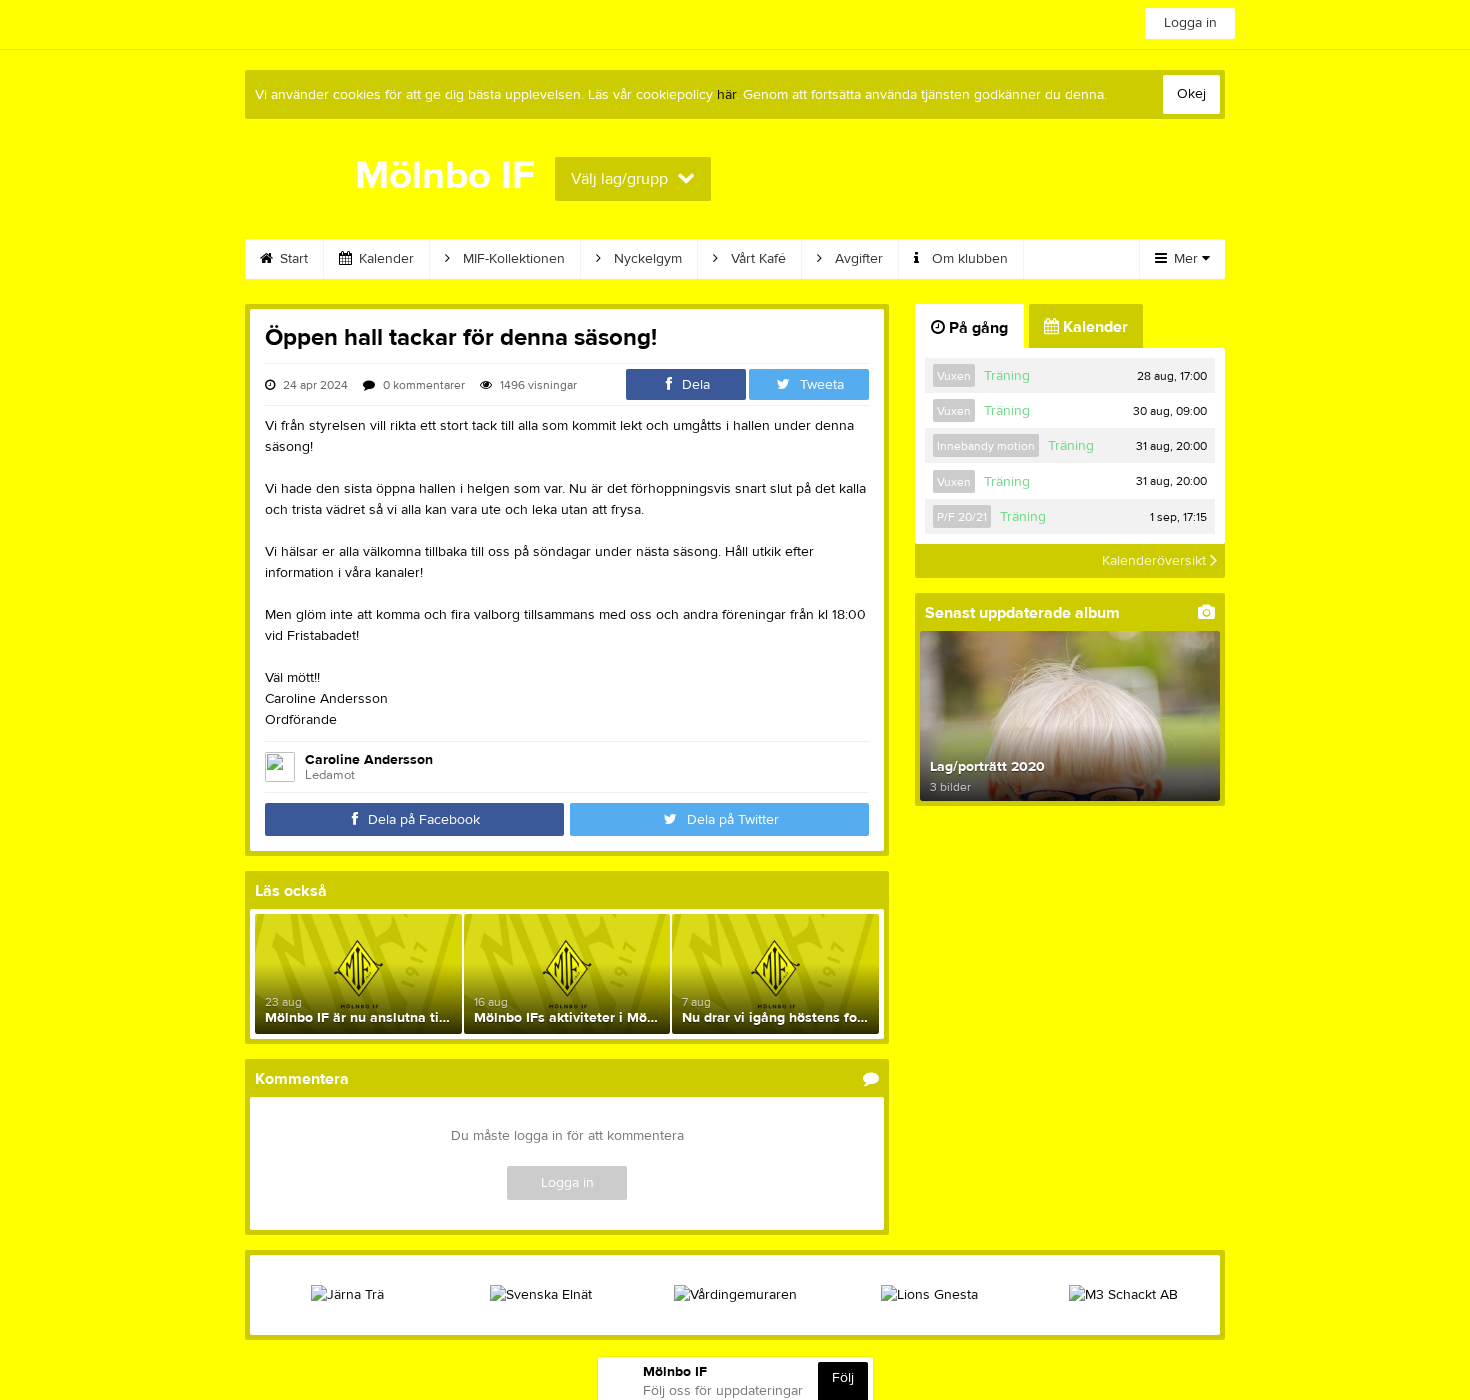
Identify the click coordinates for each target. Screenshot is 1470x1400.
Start (292, 259)
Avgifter (857, 259)
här (726, 95)
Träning (1007, 376)
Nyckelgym (646, 259)
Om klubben (968, 259)
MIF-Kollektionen (512, 259)
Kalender (384, 259)
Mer (1186, 259)
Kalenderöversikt (1156, 561)
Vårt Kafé (756, 259)
